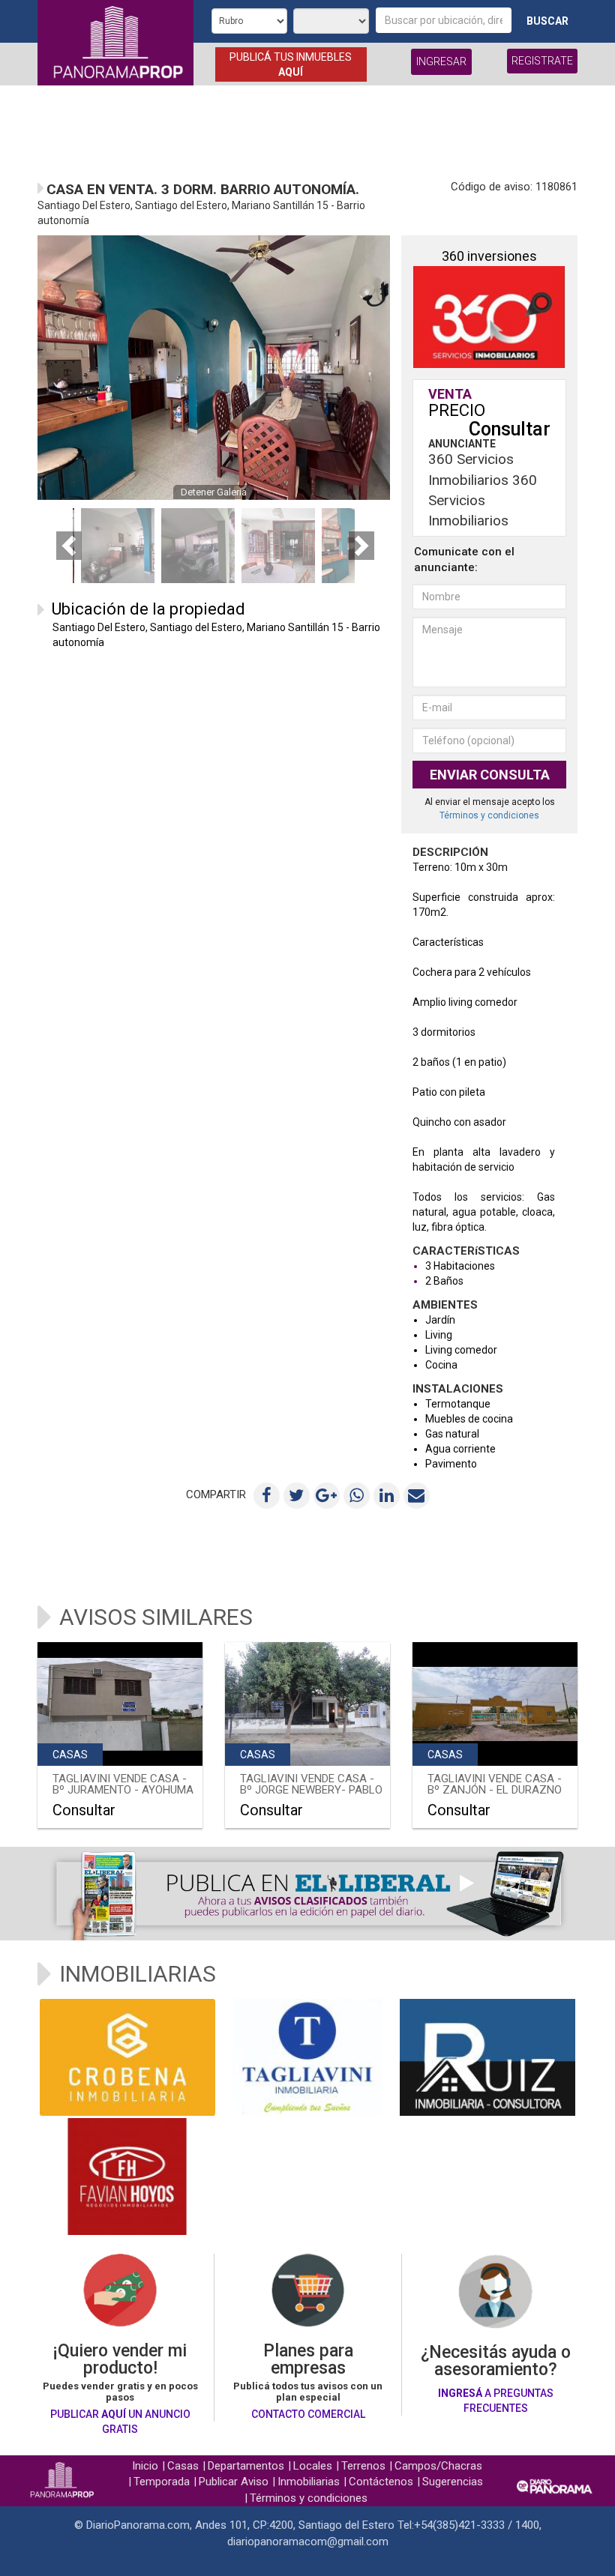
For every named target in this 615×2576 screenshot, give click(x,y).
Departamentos (246, 2466)
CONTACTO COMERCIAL (308, 2414)
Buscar (547, 21)
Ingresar (441, 61)
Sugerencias (453, 2482)
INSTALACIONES (458, 1390)
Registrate (542, 61)
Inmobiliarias (309, 2482)
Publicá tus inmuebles (291, 64)
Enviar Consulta (490, 775)
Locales (313, 2466)
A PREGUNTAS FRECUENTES (496, 2401)
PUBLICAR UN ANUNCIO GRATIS (120, 2422)
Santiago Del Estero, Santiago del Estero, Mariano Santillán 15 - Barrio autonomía (216, 635)
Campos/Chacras (438, 2466)
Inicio (145, 2466)
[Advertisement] (307, 130)
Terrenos (363, 2466)
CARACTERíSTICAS (466, 1252)
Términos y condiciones (489, 815)
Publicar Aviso (234, 2482)
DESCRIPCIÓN (450, 853)
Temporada (162, 2482)
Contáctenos (381, 2482)
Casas (183, 2466)
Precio (457, 410)
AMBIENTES (445, 1306)
